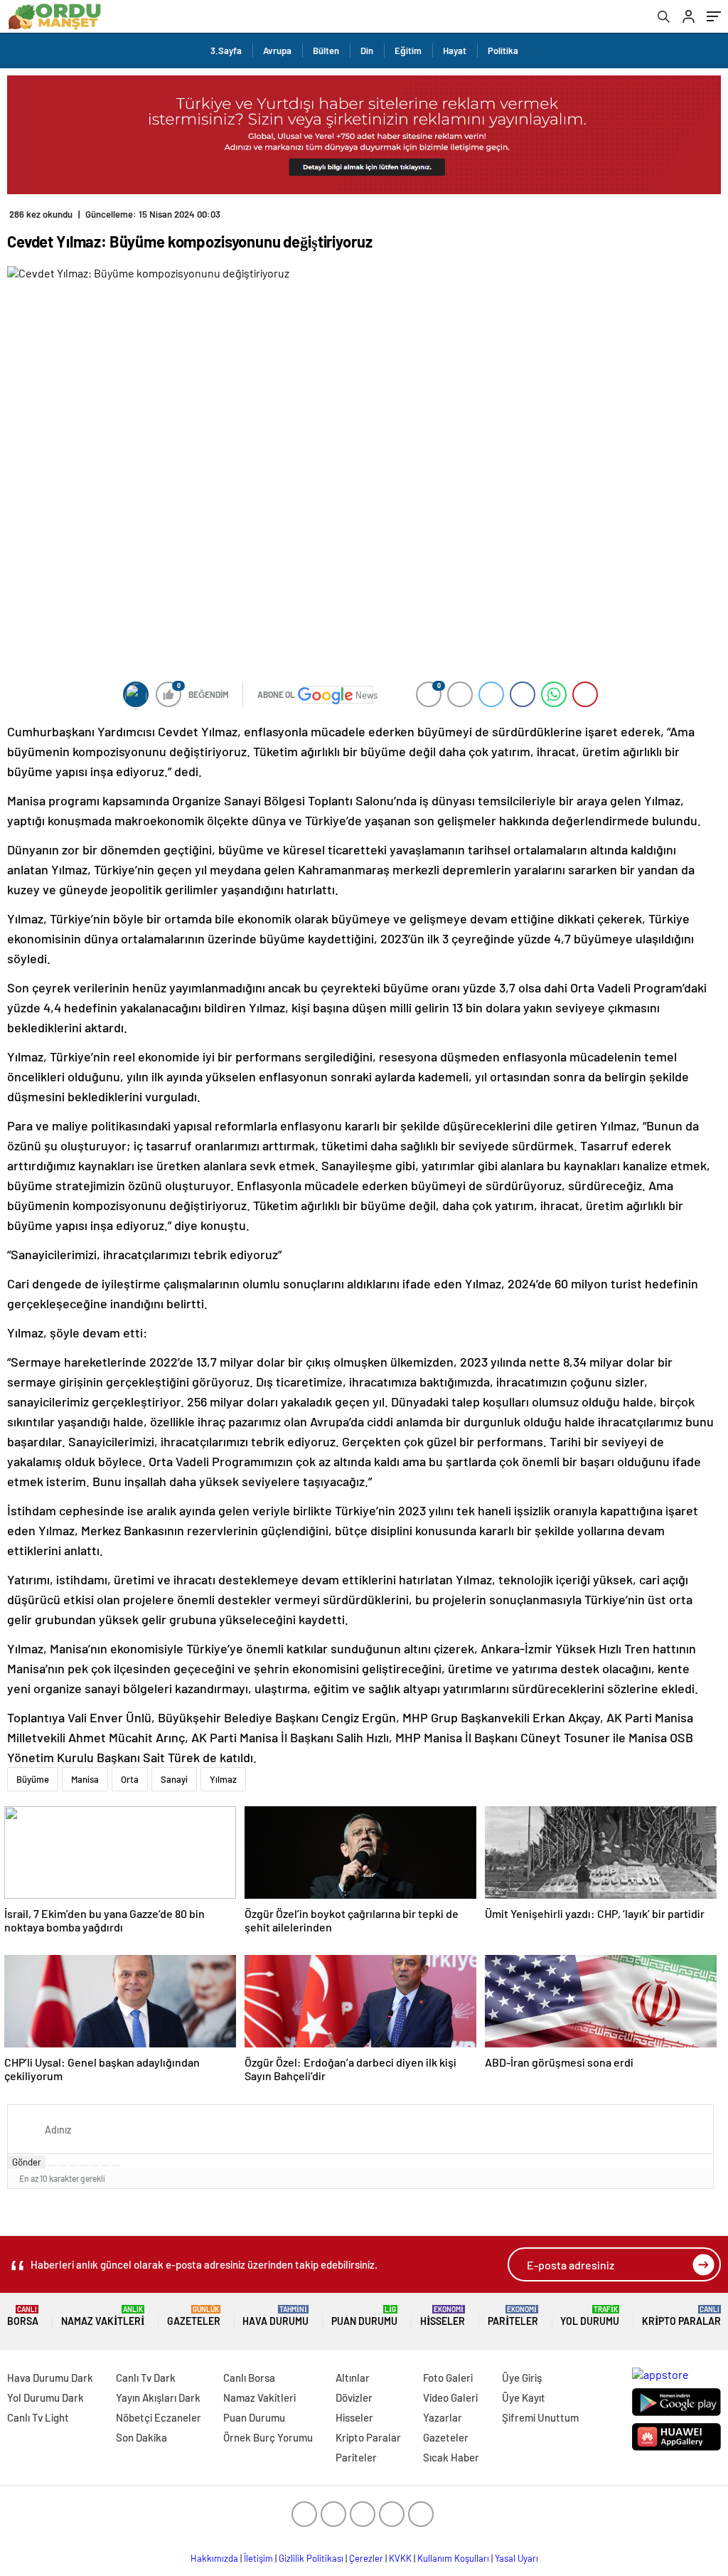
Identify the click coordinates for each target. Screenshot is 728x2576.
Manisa (85, 1779)
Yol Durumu (590, 2316)
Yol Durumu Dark (45, 2397)
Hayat (455, 51)
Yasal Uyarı (516, 2558)
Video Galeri (450, 2397)
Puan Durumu (364, 2316)
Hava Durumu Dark (50, 2378)
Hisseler (443, 2316)
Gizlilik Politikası (311, 2558)
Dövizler (354, 2397)
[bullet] (95, 2166)
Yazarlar (443, 2417)
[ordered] (84, 2166)
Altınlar (353, 2378)
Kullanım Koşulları (453, 2558)
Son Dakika (141, 2437)
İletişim (258, 2558)
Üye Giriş (522, 2378)
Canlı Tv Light (38, 2417)
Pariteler (513, 2316)
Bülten (326, 51)
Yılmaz (223, 1779)
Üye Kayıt (524, 2397)
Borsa (23, 2316)
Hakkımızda (214, 2558)
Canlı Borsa (249, 2378)
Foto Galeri (448, 2378)
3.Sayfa (226, 51)
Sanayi (174, 1779)
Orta (130, 1779)
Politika (503, 51)
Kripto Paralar (681, 2316)
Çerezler (366, 2558)
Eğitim (408, 51)
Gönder (27, 2162)
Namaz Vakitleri (103, 2316)
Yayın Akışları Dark (158, 2397)
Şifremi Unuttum (540, 2417)
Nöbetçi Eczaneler (159, 2417)
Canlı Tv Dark (146, 2378)
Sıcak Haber (451, 2457)
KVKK (400, 2558)
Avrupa (277, 51)
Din (367, 51)
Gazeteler (194, 2316)
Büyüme (33, 1779)
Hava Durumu (275, 2316)
